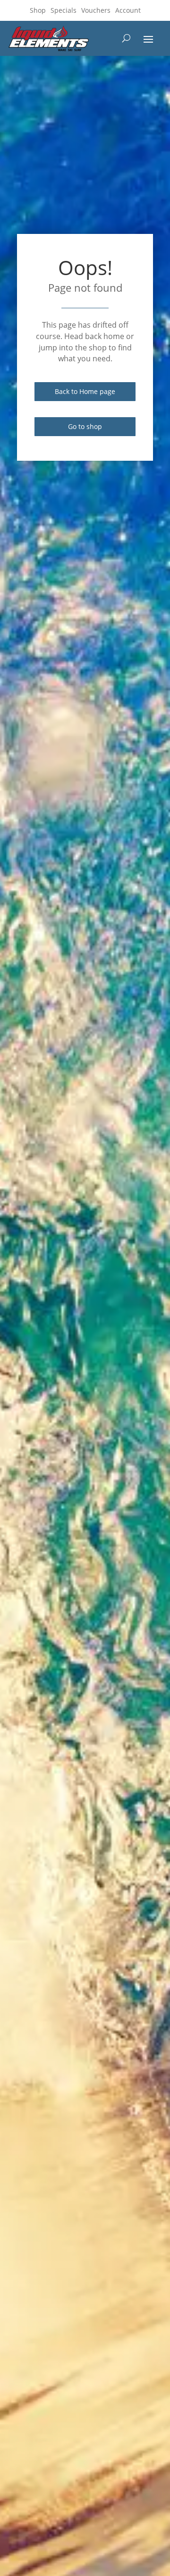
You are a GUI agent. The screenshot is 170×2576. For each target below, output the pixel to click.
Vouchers (96, 10)
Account (128, 10)
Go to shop (85, 426)
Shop (38, 10)
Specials (64, 10)
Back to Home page (85, 391)
